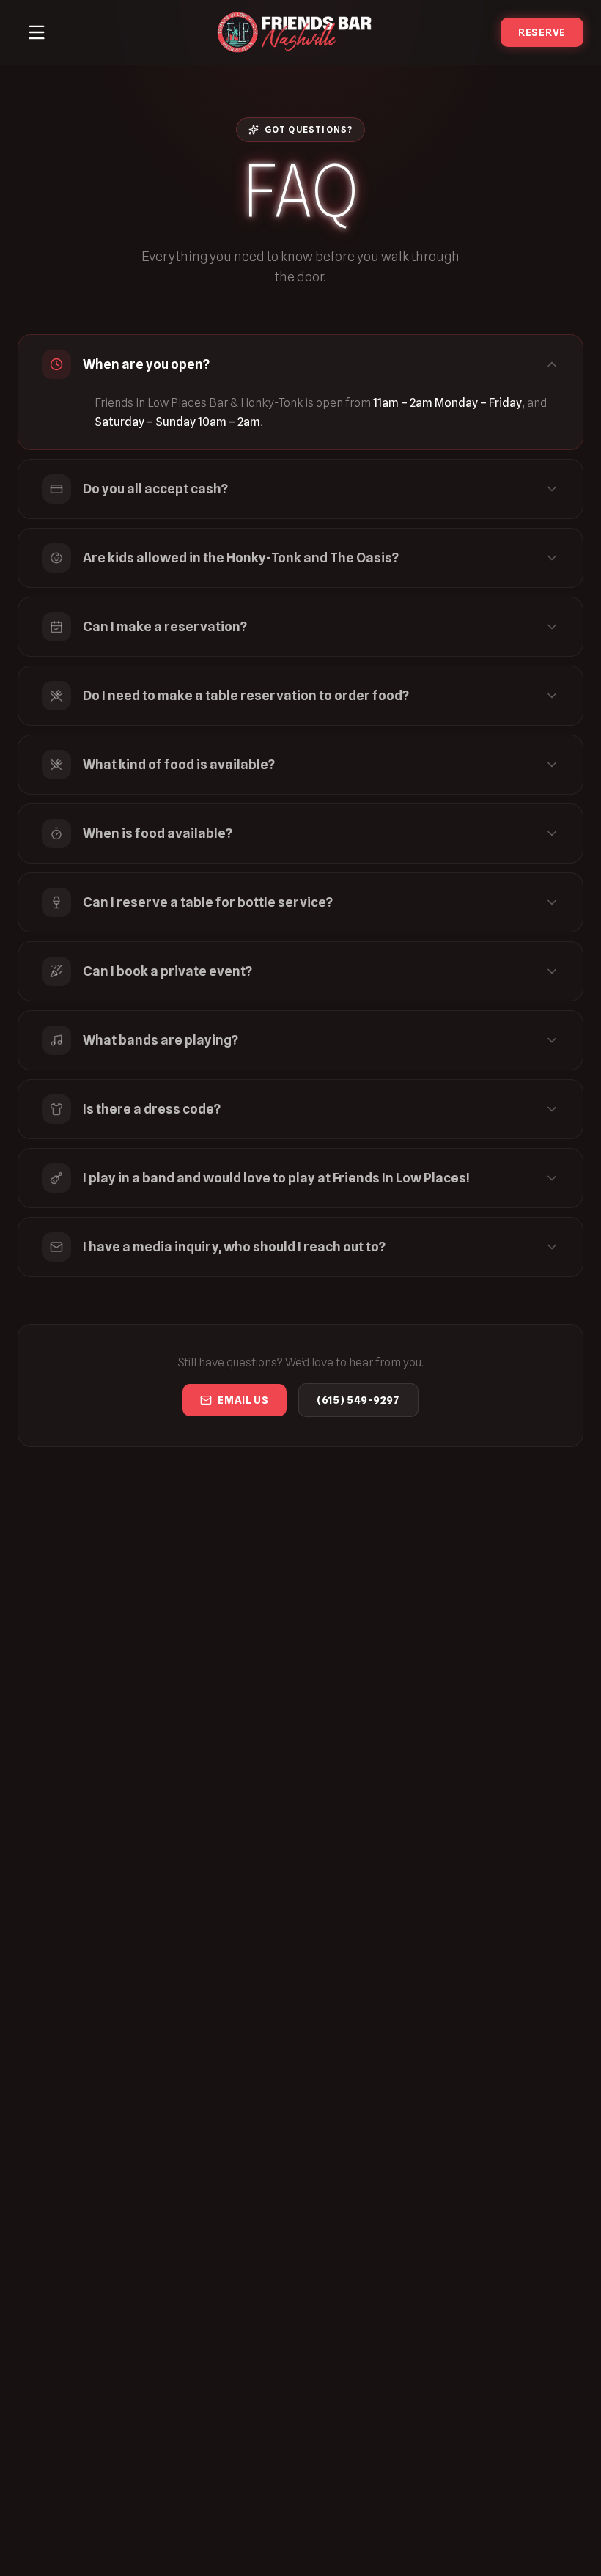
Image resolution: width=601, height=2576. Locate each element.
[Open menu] (37, 32)
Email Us (243, 1400)
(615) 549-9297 (358, 1400)
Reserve (542, 32)
